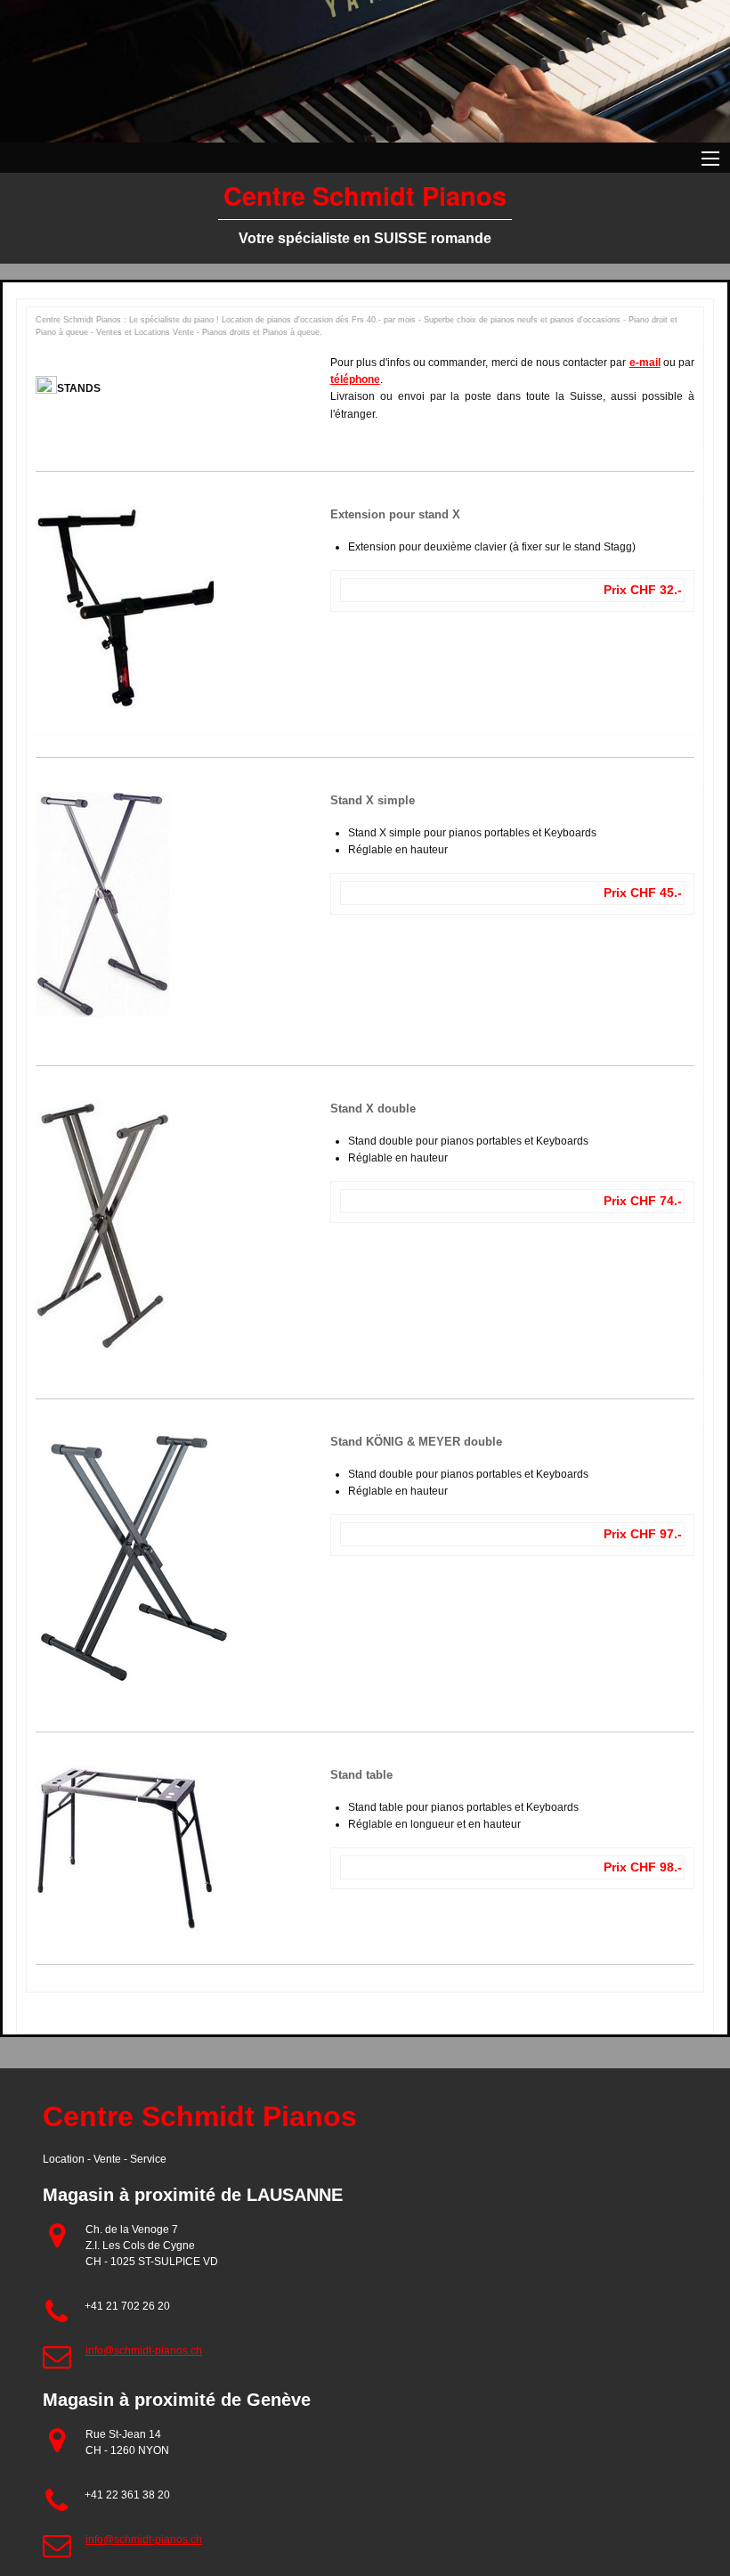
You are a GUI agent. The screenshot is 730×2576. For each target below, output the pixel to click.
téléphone (355, 379)
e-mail (645, 363)
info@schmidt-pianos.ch (144, 2351)
